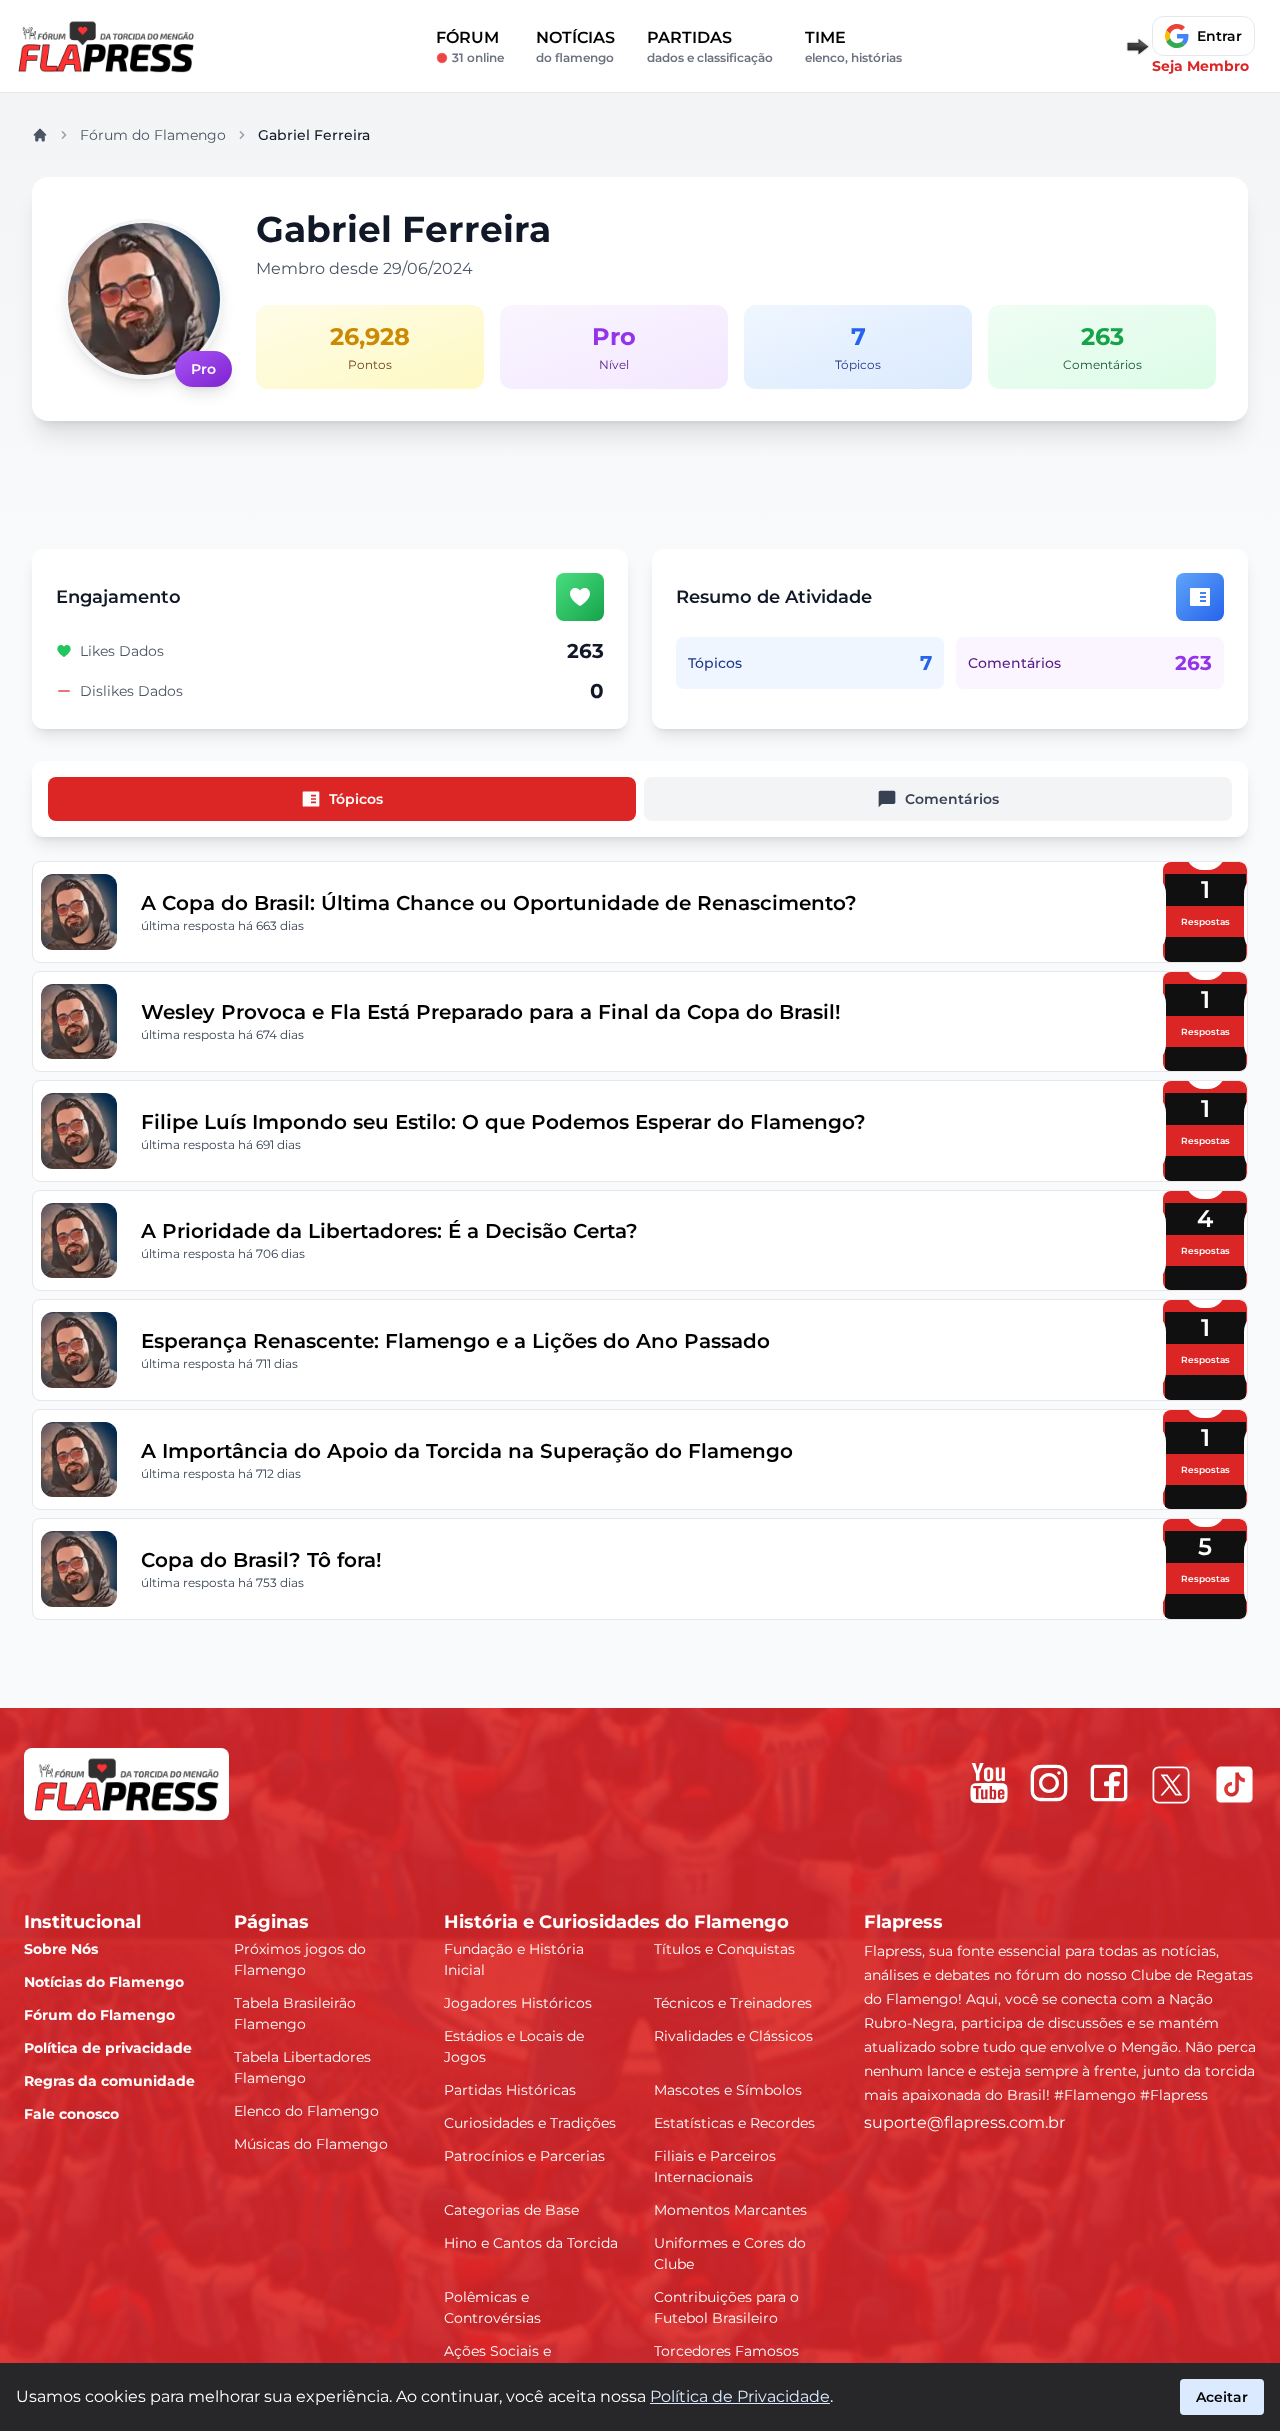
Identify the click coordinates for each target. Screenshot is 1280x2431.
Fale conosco (71, 2114)
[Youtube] (989, 1783)
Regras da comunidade (109, 2081)
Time (853, 46)
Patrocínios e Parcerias (524, 2156)
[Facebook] (1109, 1783)
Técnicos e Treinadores (733, 2003)
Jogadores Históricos (518, 2003)
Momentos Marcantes (730, 2210)
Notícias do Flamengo (104, 1982)
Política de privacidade (108, 2048)
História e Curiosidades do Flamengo (616, 1922)
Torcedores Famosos (726, 2351)
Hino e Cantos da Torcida (531, 2243)
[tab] (342, 799)
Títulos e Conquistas (724, 1949)
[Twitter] (1171, 1785)
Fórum (470, 46)
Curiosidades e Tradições (530, 2123)
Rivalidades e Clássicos (733, 2036)
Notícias (575, 46)
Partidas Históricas (510, 2090)
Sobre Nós (61, 1949)
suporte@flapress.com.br (964, 2122)
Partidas (710, 46)
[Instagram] (1049, 1783)
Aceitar (1222, 2397)
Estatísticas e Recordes (734, 2123)
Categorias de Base (511, 2210)
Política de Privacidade (740, 2396)
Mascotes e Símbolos (728, 2090)
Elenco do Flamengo (306, 2111)
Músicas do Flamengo (311, 2144)
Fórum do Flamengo (153, 135)
